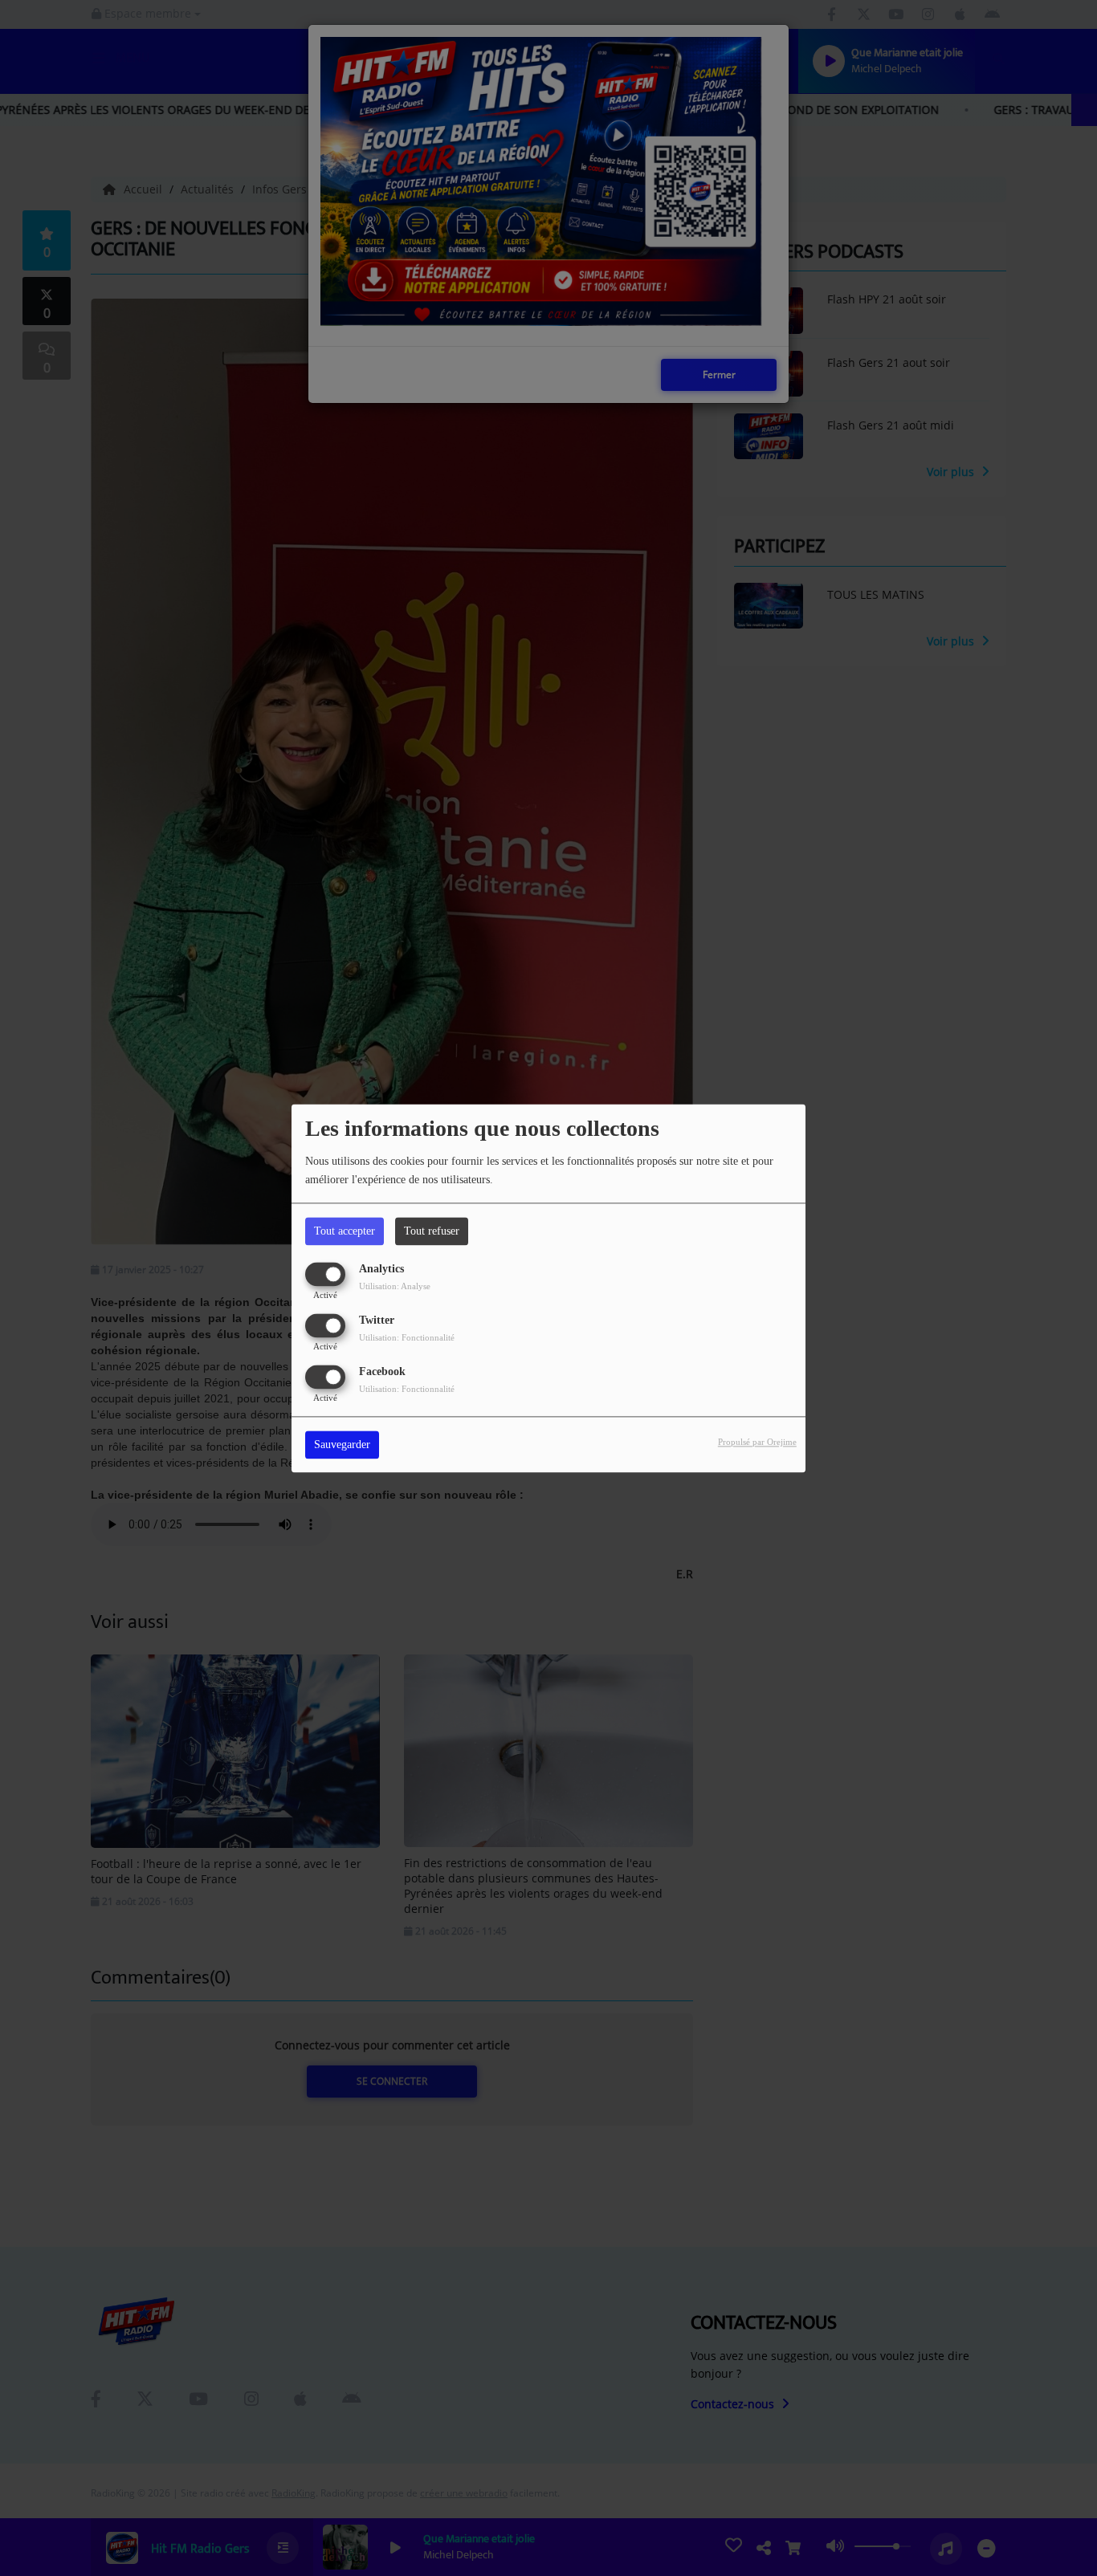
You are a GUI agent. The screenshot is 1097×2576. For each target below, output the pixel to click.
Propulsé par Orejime (757, 1442)
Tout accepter (345, 1231)
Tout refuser (432, 1231)
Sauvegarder (342, 1445)
